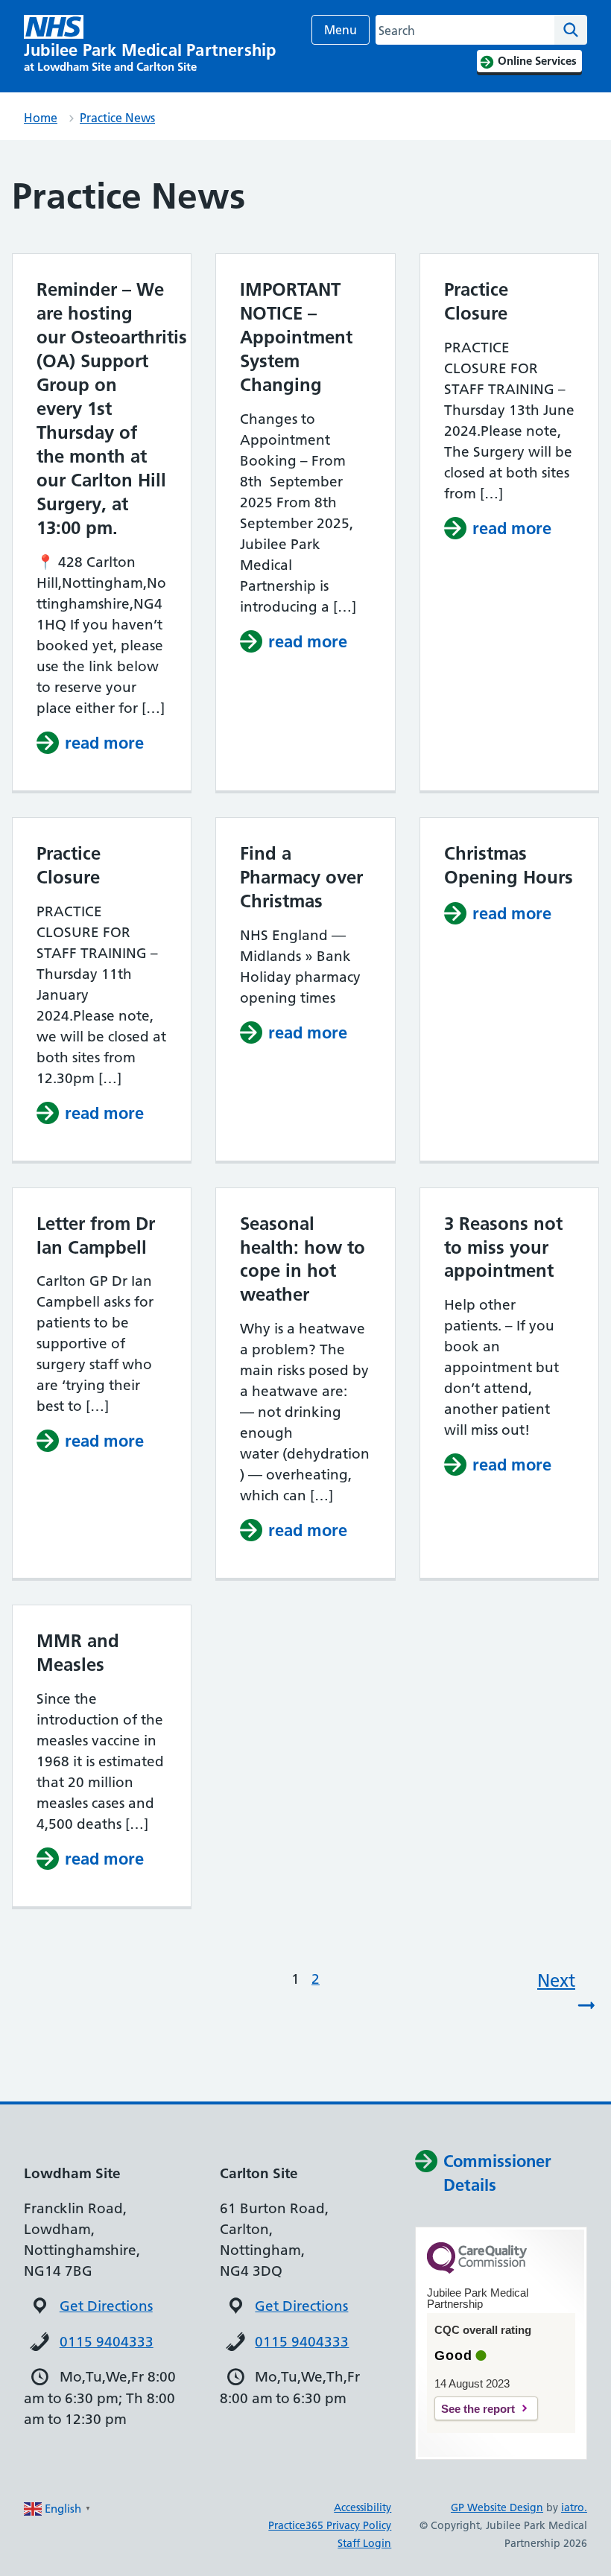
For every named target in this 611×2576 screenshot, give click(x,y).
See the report (478, 2409)
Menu (341, 30)
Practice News (117, 118)
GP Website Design (497, 2507)
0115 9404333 (107, 2342)
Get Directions (106, 2306)
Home (41, 118)
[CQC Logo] (477, 2270)
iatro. (574, 2507)
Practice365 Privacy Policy (330, 2525)
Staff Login (364, 2543)
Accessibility (363, 2507)
